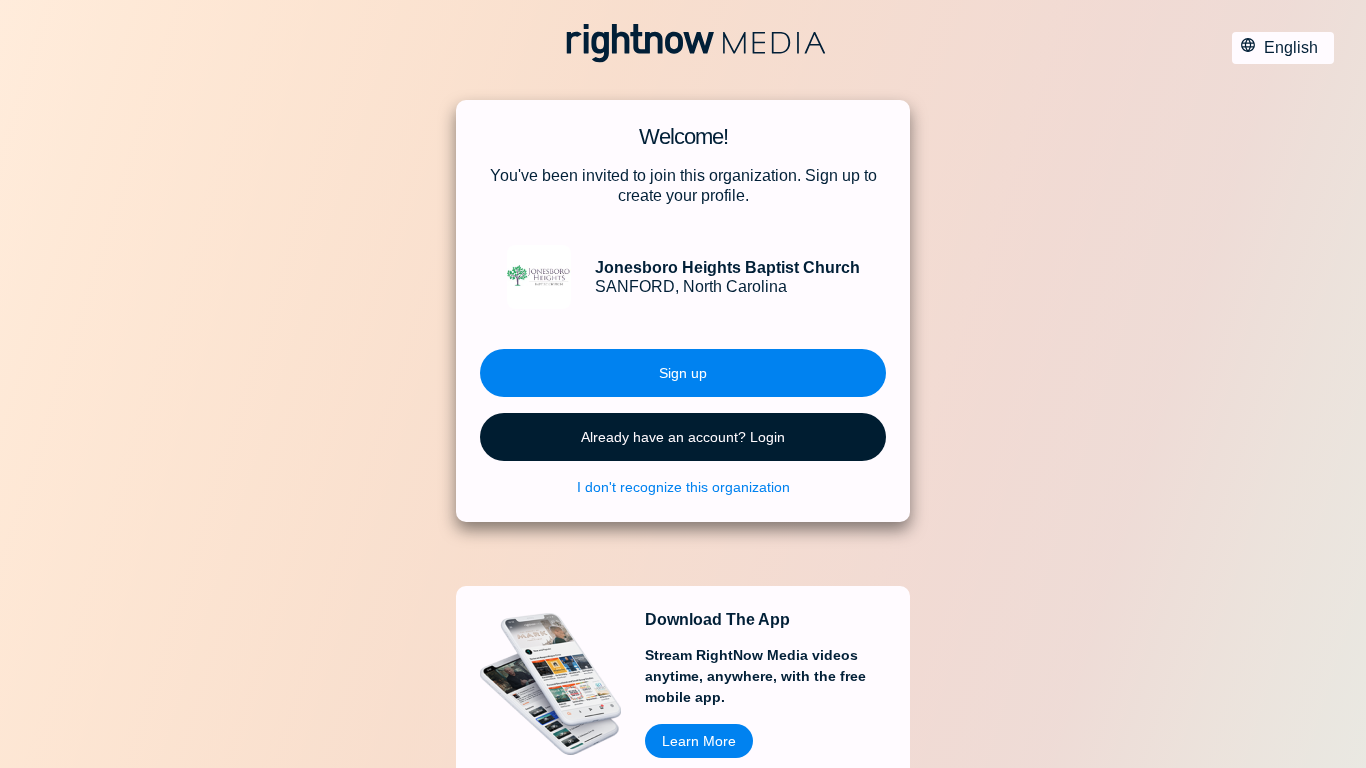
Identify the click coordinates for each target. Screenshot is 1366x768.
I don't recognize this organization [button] (683, 487)
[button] (683, 373)
